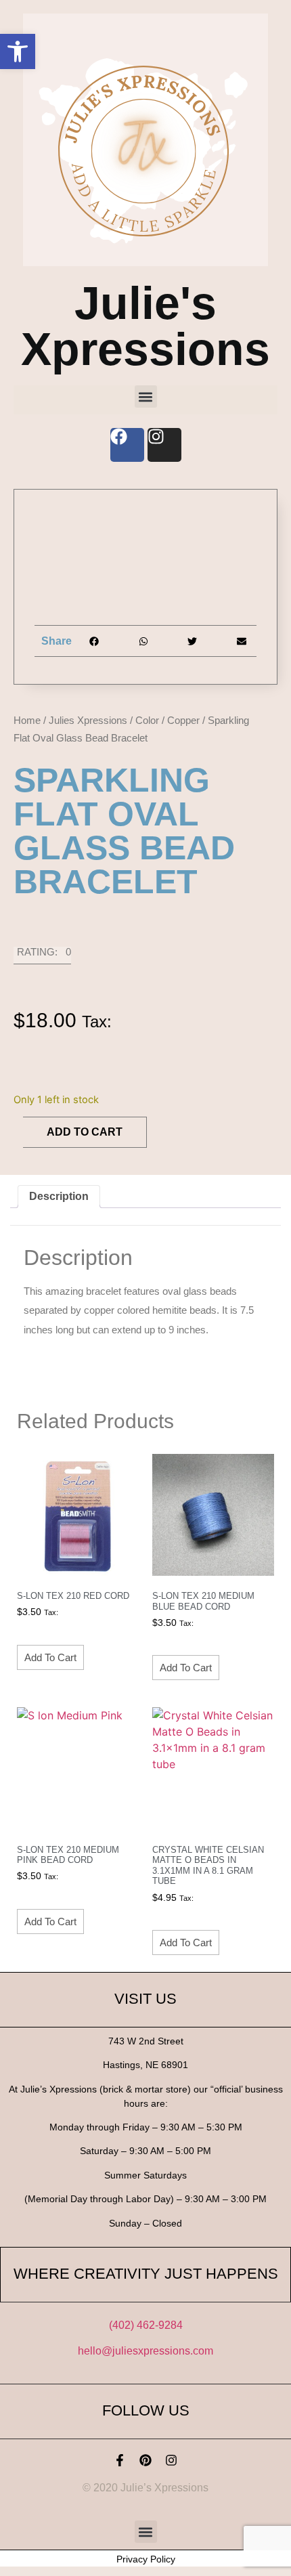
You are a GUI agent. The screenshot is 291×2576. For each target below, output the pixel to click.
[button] (18, 51)
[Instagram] (171, 2460)
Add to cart (85, 1132)
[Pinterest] (145, 2460)
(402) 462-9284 (146, 2325)
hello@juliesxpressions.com (145, 2351)
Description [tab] (59, 1196)
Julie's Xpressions (145, 326)
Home (27, 720)
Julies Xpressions (88, 720)
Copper (183, 720)
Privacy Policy (146, 2559)
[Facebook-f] (120, 2460)
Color (147, 720)
